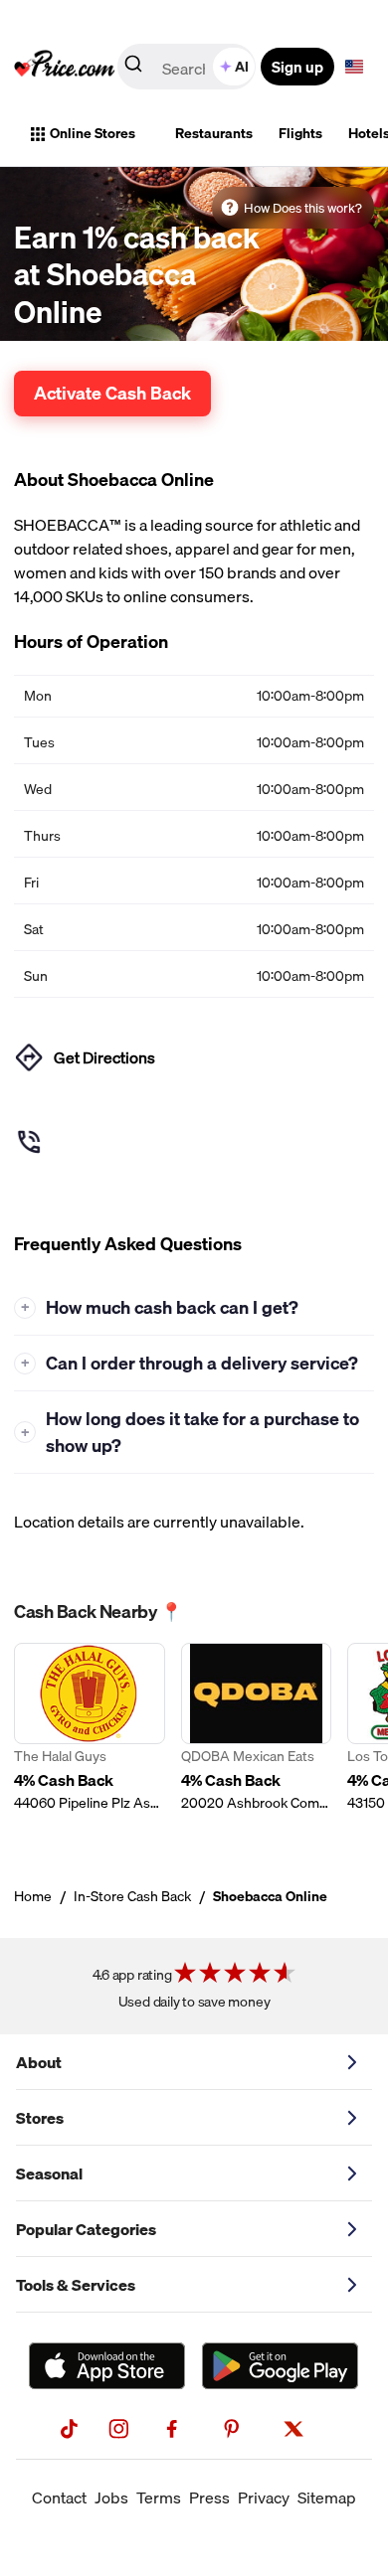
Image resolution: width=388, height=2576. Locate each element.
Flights (300, 133)
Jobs (111, 2497)
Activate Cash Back (112, 393)
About (39, 2062)
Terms (159, 2497)
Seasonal (49, 2173)
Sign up (297, 67)
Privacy (264, 2497)
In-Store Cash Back (132, 1896)
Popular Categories (86, 2229)
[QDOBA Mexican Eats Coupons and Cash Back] (257, 1739)
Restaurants (214, 133)
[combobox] (188, 67)
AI (242, 67)
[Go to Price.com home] (65, 67)
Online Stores (93, 133)
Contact (59, 2497)
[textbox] (354, 67)
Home (33, 1896)
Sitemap (327, 2497)
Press (209, 2497)
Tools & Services (76, 2285)
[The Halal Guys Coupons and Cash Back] (90, 1739)
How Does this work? (303, 208)
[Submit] (133, 68)
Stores (40, 2118)
